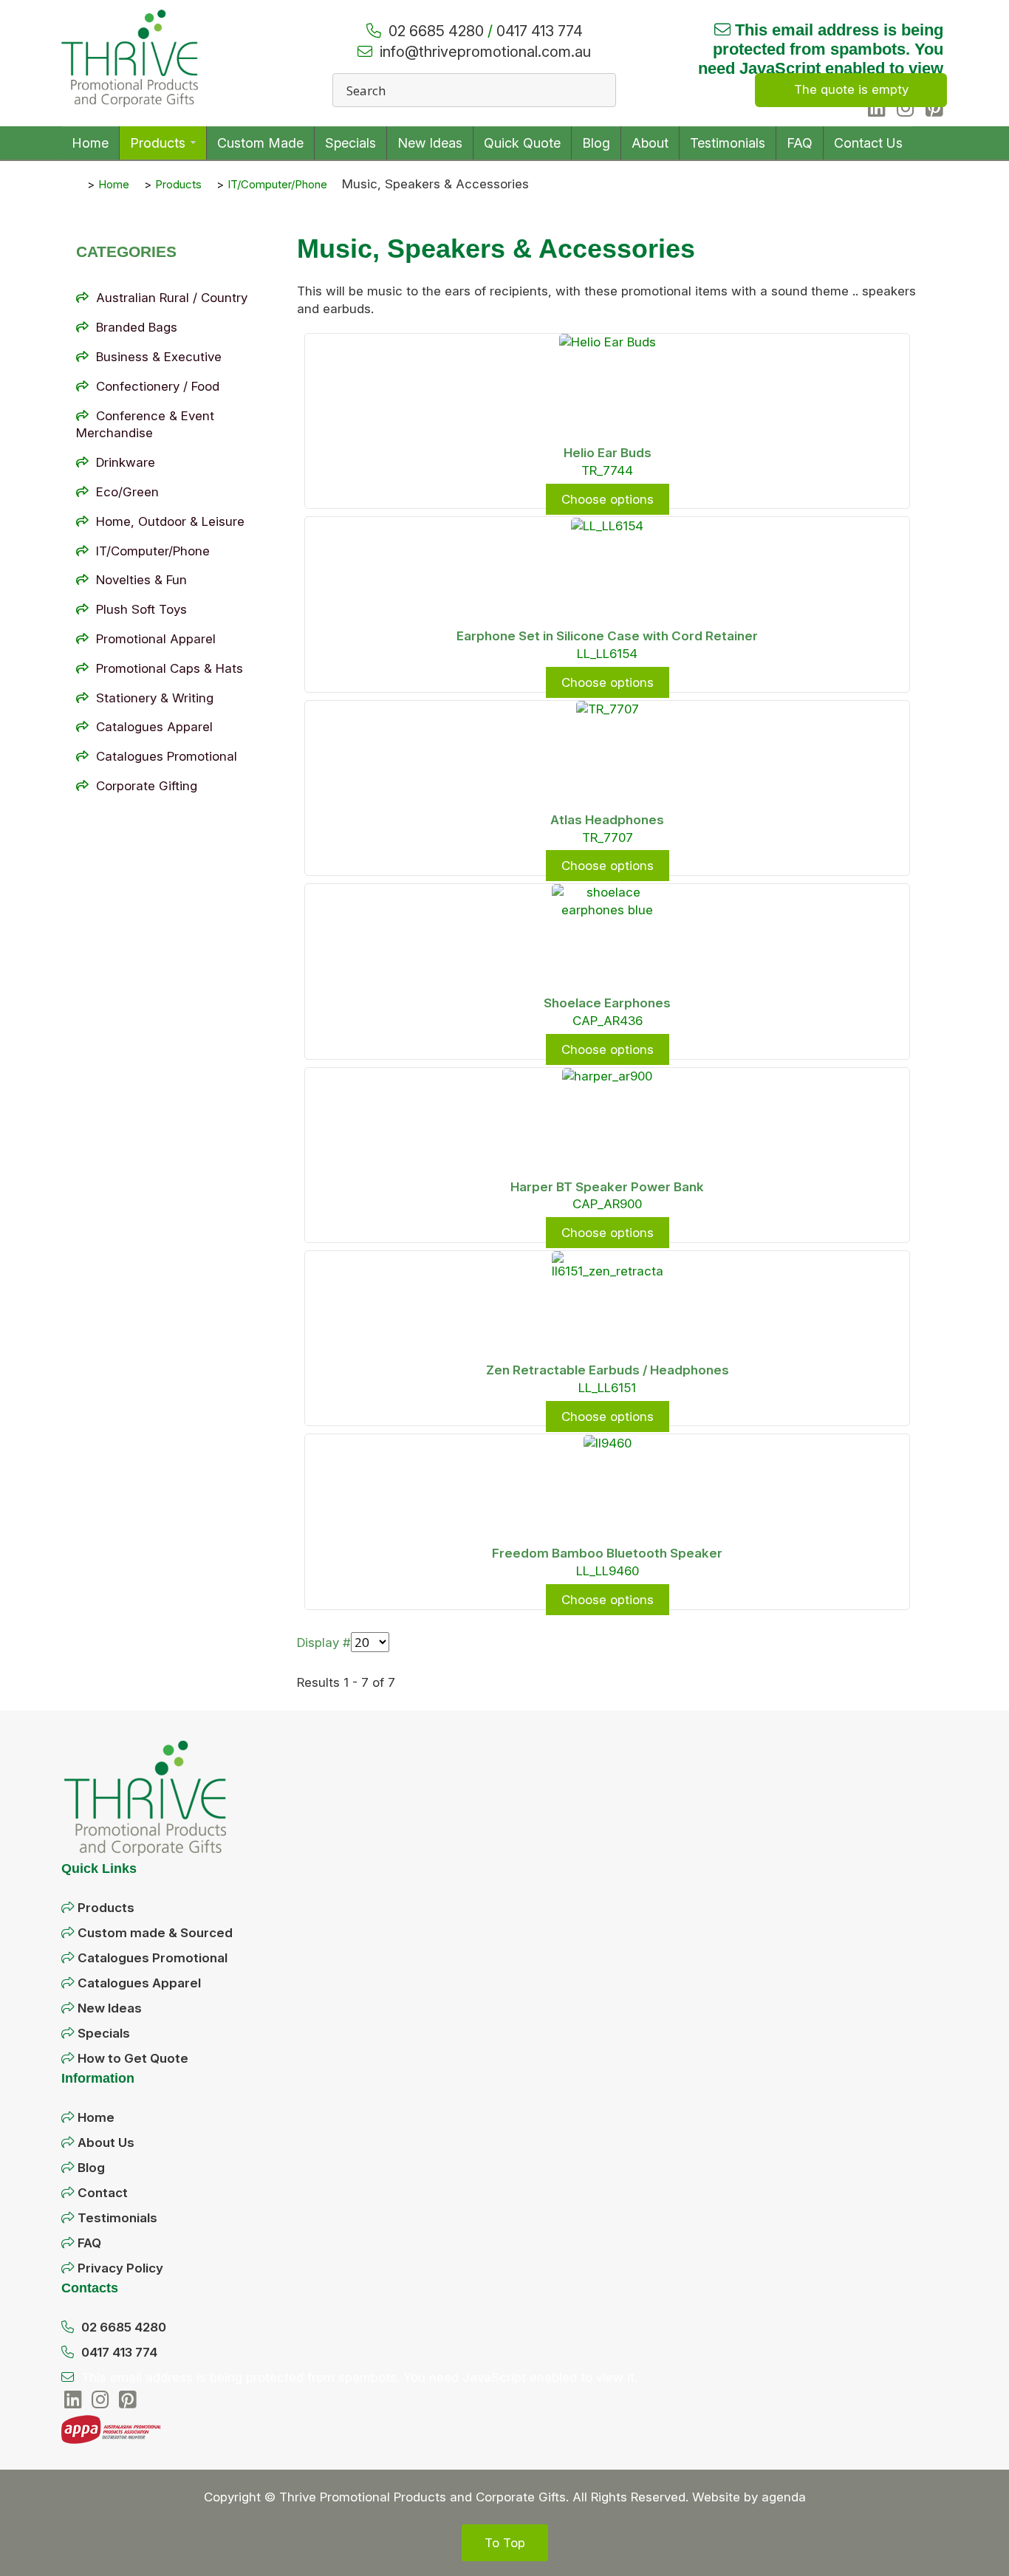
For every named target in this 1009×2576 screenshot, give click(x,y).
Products (106, 1908)
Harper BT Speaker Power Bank (607, 1187)
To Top (505, 2543)
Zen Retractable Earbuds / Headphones (608, 1370)
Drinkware (126, 462)
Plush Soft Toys (141, 609)
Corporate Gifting (147, 786)
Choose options (608, 499)
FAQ (89, 2243)
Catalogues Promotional (167, 756)
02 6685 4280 (436, 31)
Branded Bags (137, 327)
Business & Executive (159, 357)
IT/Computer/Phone (153, 551)
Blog (91, 2168)
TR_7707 (608, 837)
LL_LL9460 (608, 1571)
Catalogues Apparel (154, 727)
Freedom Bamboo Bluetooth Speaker (607, 1553)
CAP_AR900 (607, 1204)
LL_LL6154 (607, 654)
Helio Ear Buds (608, 453)
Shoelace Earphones (607, 1003)
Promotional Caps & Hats (170, 668)
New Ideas (110, 2008)
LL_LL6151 (607, 1388)
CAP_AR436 (608, 1021)
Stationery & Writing (155, 698)
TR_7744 (607, 470)
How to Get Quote (133, 2058)
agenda (784, 2497)
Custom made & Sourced (155, 1933)
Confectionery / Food (158, 386)
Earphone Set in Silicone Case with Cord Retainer (607, 636)
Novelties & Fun (141, 580)
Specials (104, 2033)
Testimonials (117, 2218)
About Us (106, 2142)
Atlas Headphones (607, 820)
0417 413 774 (540, 31)
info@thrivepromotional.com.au (485, 52)
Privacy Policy (120, 2268)
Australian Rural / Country (172, 298)
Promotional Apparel (156, 639)
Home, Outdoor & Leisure (170, 521)
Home (96, 2117)
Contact (103, 2193)
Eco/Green (127, 492)
